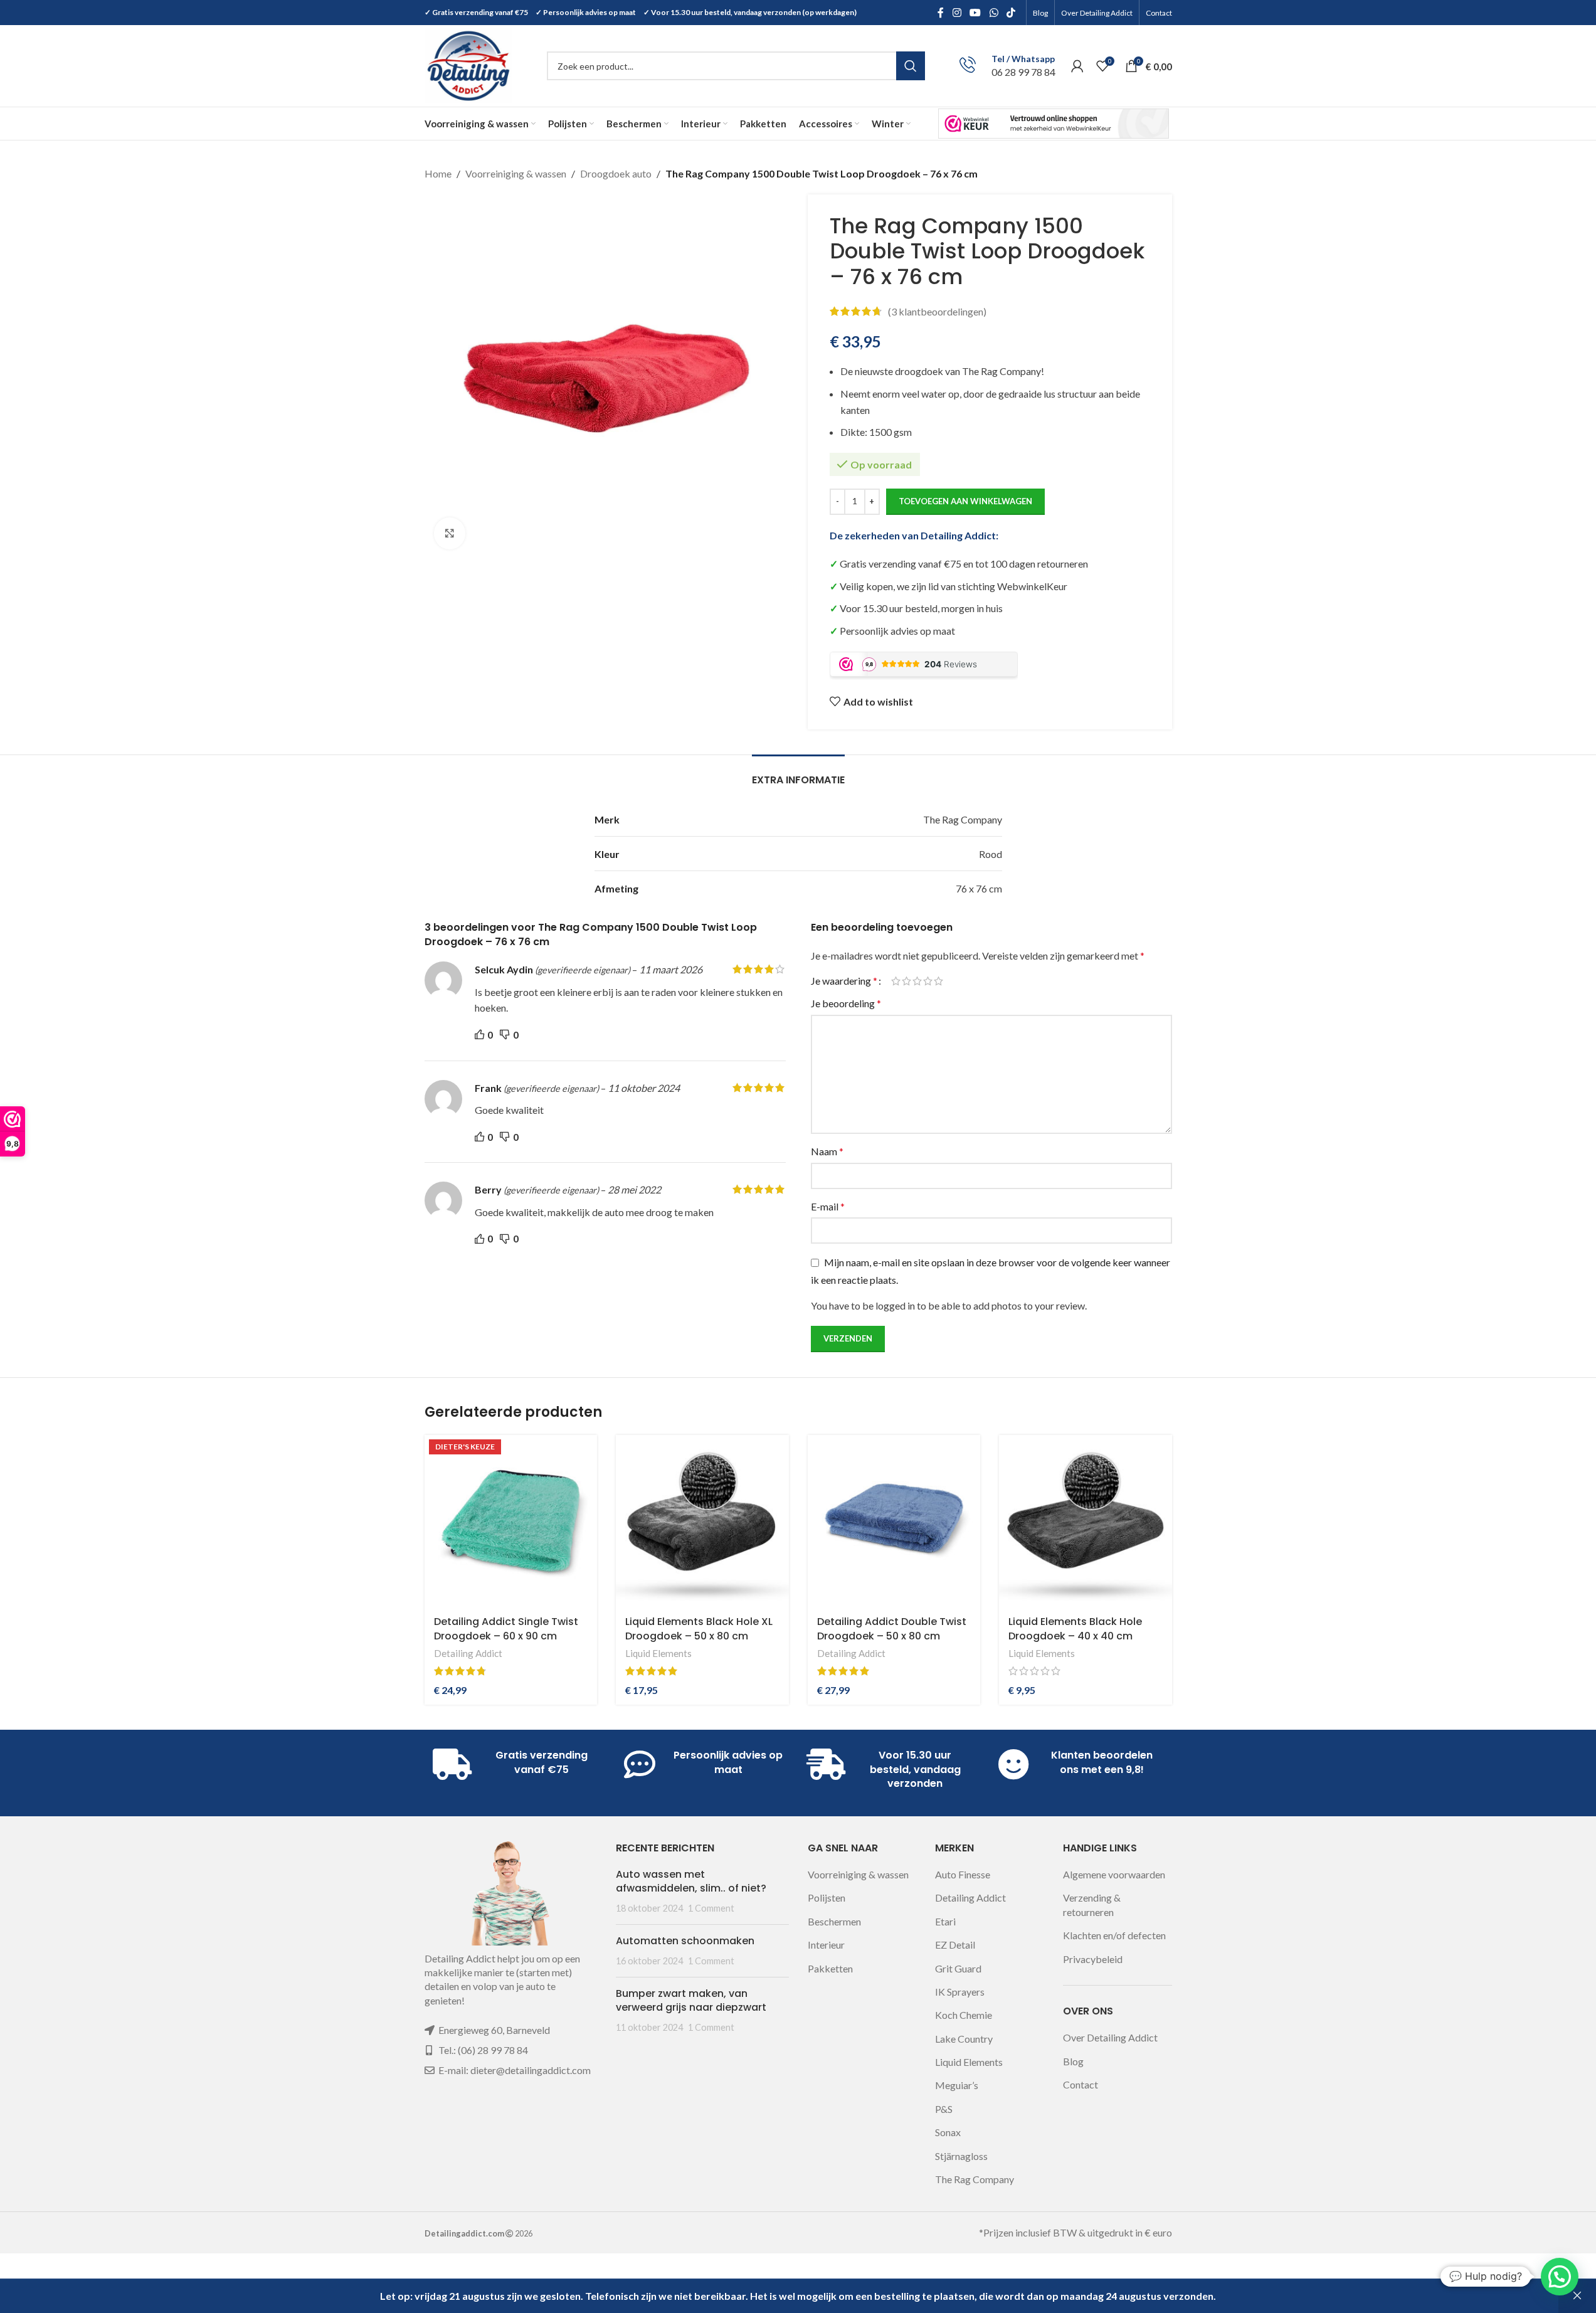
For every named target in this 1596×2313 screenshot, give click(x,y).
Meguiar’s (957, 2085)
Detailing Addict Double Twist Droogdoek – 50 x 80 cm (892, 1628)
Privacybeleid (1093, 1959)
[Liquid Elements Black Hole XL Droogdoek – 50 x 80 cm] (702, 1522)
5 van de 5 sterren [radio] (938, 981)
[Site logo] (468, 64)
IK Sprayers (960, 1992)
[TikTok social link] (1011, 13)
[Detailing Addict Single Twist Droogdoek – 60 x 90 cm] (511, 1522)
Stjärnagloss (961, 2156)
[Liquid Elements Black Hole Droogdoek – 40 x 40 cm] (1086, 1522)
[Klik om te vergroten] (450, 533)
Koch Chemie (964, 2015)
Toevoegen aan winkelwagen (965, 501)
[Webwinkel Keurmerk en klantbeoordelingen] (1054, 123)
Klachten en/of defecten (1114, 1935)
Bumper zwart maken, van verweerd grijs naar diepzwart (691, 2000)
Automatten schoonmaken (685, 1941)
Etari (945, 1921)
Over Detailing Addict (1110, 2037)
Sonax (948, 2132)
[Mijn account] (1077, 66)
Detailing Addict (468, 1653)
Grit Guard (958, 1968)
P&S (944, 2109)
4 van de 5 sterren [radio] (928, 981)
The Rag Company (975, 2179)
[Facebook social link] (941, 13)
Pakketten (830, 1968)
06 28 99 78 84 (1023, 72)
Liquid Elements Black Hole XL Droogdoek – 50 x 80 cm (699, 1628)
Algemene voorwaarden (1114, 1874)
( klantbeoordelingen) (937, 311)
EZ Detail (955, 1945)
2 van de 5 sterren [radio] (906, 981)
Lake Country (964, 2039)
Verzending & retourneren (1092, 1904)
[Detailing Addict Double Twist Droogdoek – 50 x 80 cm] (894, 1522)
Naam (827, 1151)
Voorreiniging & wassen (516, 173)
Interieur (826, 1945)
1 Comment (711, 1908)
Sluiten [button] (1577, 2296)
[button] (1560, 2277)
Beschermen (834, 1921)
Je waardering (844, 981)
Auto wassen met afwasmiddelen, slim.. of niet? (691, 1881)
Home (438, 173)
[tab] (798, 774)
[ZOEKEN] (911, 66)
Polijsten (827, 1898)
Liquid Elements (658, 1653)
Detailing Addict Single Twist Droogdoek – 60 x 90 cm (506, 1628)
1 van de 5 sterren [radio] (896, 981)
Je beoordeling (846, 1003)
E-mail (828, 1206)
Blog (1073, 2061)
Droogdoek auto (616, 173)
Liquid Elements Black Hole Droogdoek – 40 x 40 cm (1075, 1628)
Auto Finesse (963, 1874)
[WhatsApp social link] (994, 13)
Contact (1081, 2084)
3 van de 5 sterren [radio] (917, 981)
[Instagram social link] (957, 13)
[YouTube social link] (975, 13)
